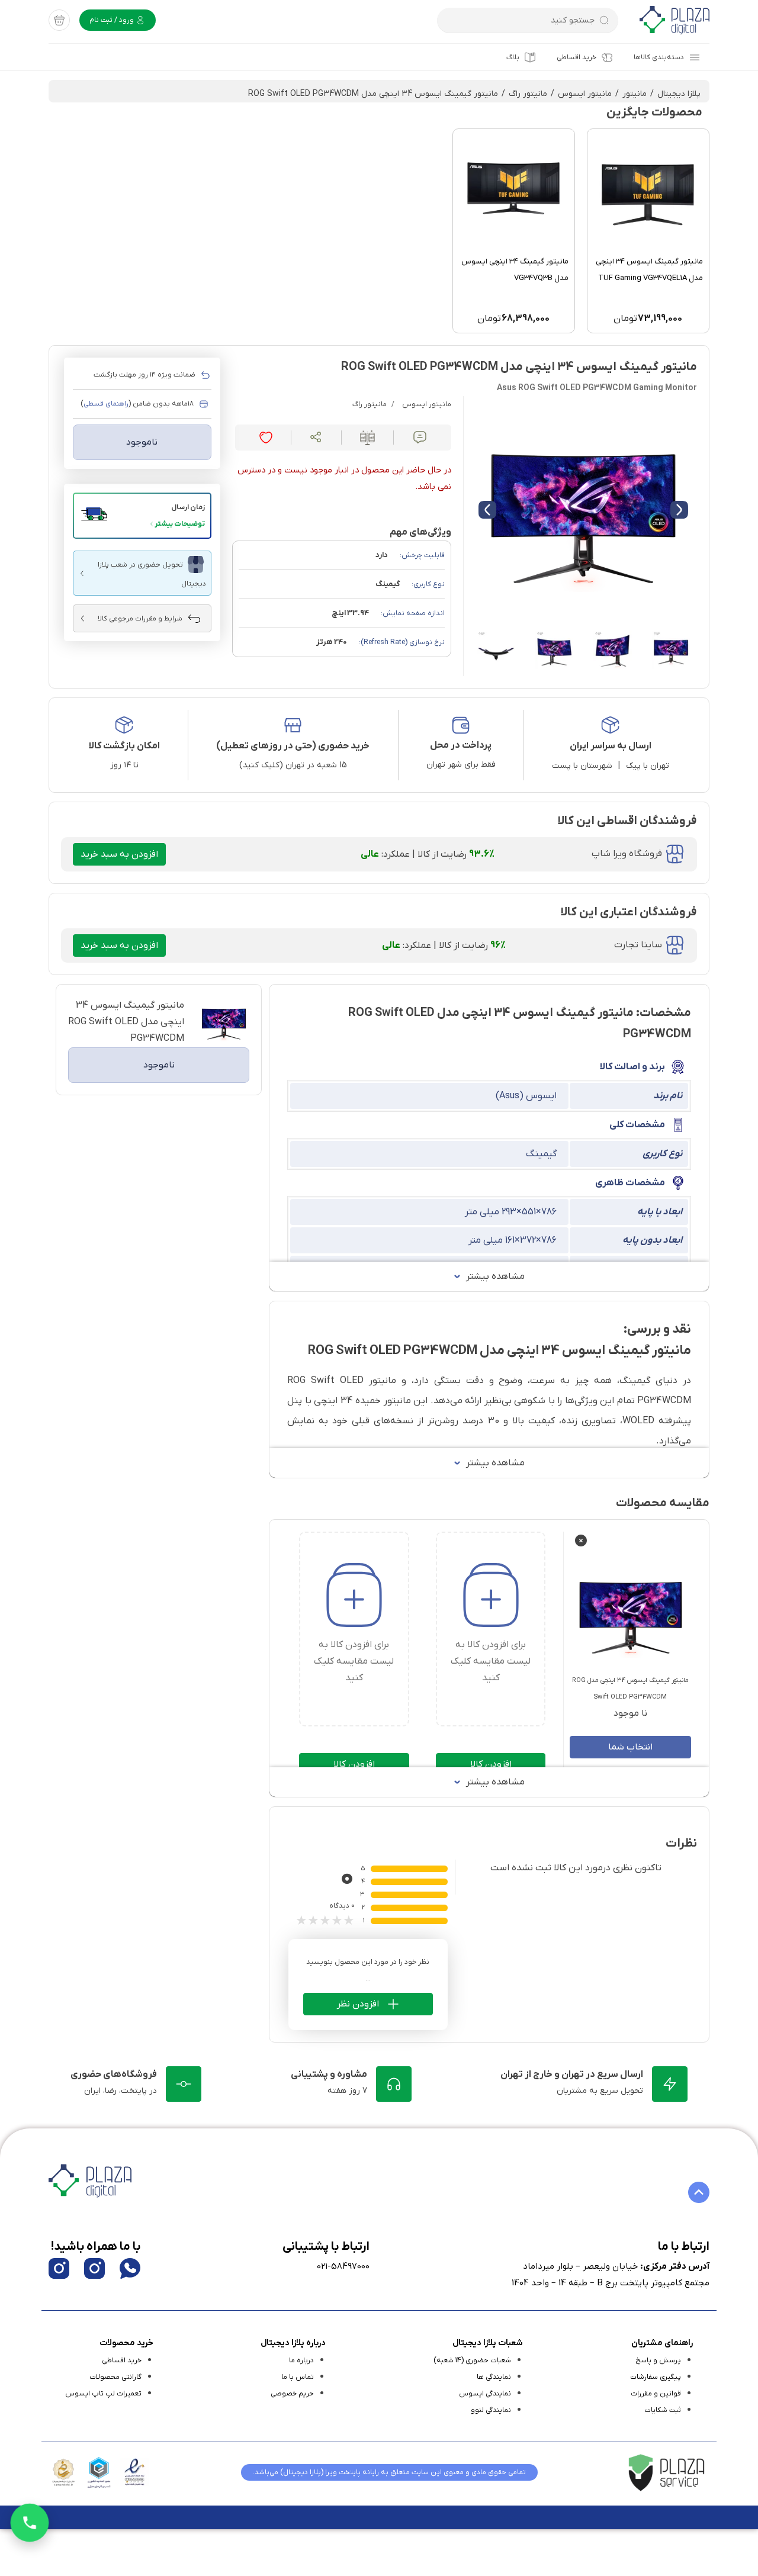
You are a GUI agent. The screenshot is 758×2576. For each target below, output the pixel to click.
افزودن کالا (491, 1764)
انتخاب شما (630, 1747)
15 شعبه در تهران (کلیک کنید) (293, 765)
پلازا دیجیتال (679, 94)
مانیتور (635, 94)
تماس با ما (298, 2377)
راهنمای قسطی (106, 404)
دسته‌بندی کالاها (659, 57)
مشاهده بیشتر (495, 1276)
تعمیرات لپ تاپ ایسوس (103, 2394)
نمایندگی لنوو (491, 2410)
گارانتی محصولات (115, 2377)
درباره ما (301, 2360)
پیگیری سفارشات (656, 2377)
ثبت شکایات (663, 2410)
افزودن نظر (358, 2004)
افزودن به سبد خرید (119, 854)
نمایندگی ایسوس (485, 2394)
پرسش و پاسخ (658, 2360)
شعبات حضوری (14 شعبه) (472, 2360)
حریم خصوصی (292, 2394)
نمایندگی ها (494, 2377)
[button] (142, 516)
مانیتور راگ (528, 94)
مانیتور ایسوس (585, 94)
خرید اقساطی (576, 57)
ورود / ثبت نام (113, 20)
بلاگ (513, 57)
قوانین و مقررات (656, 2394)
